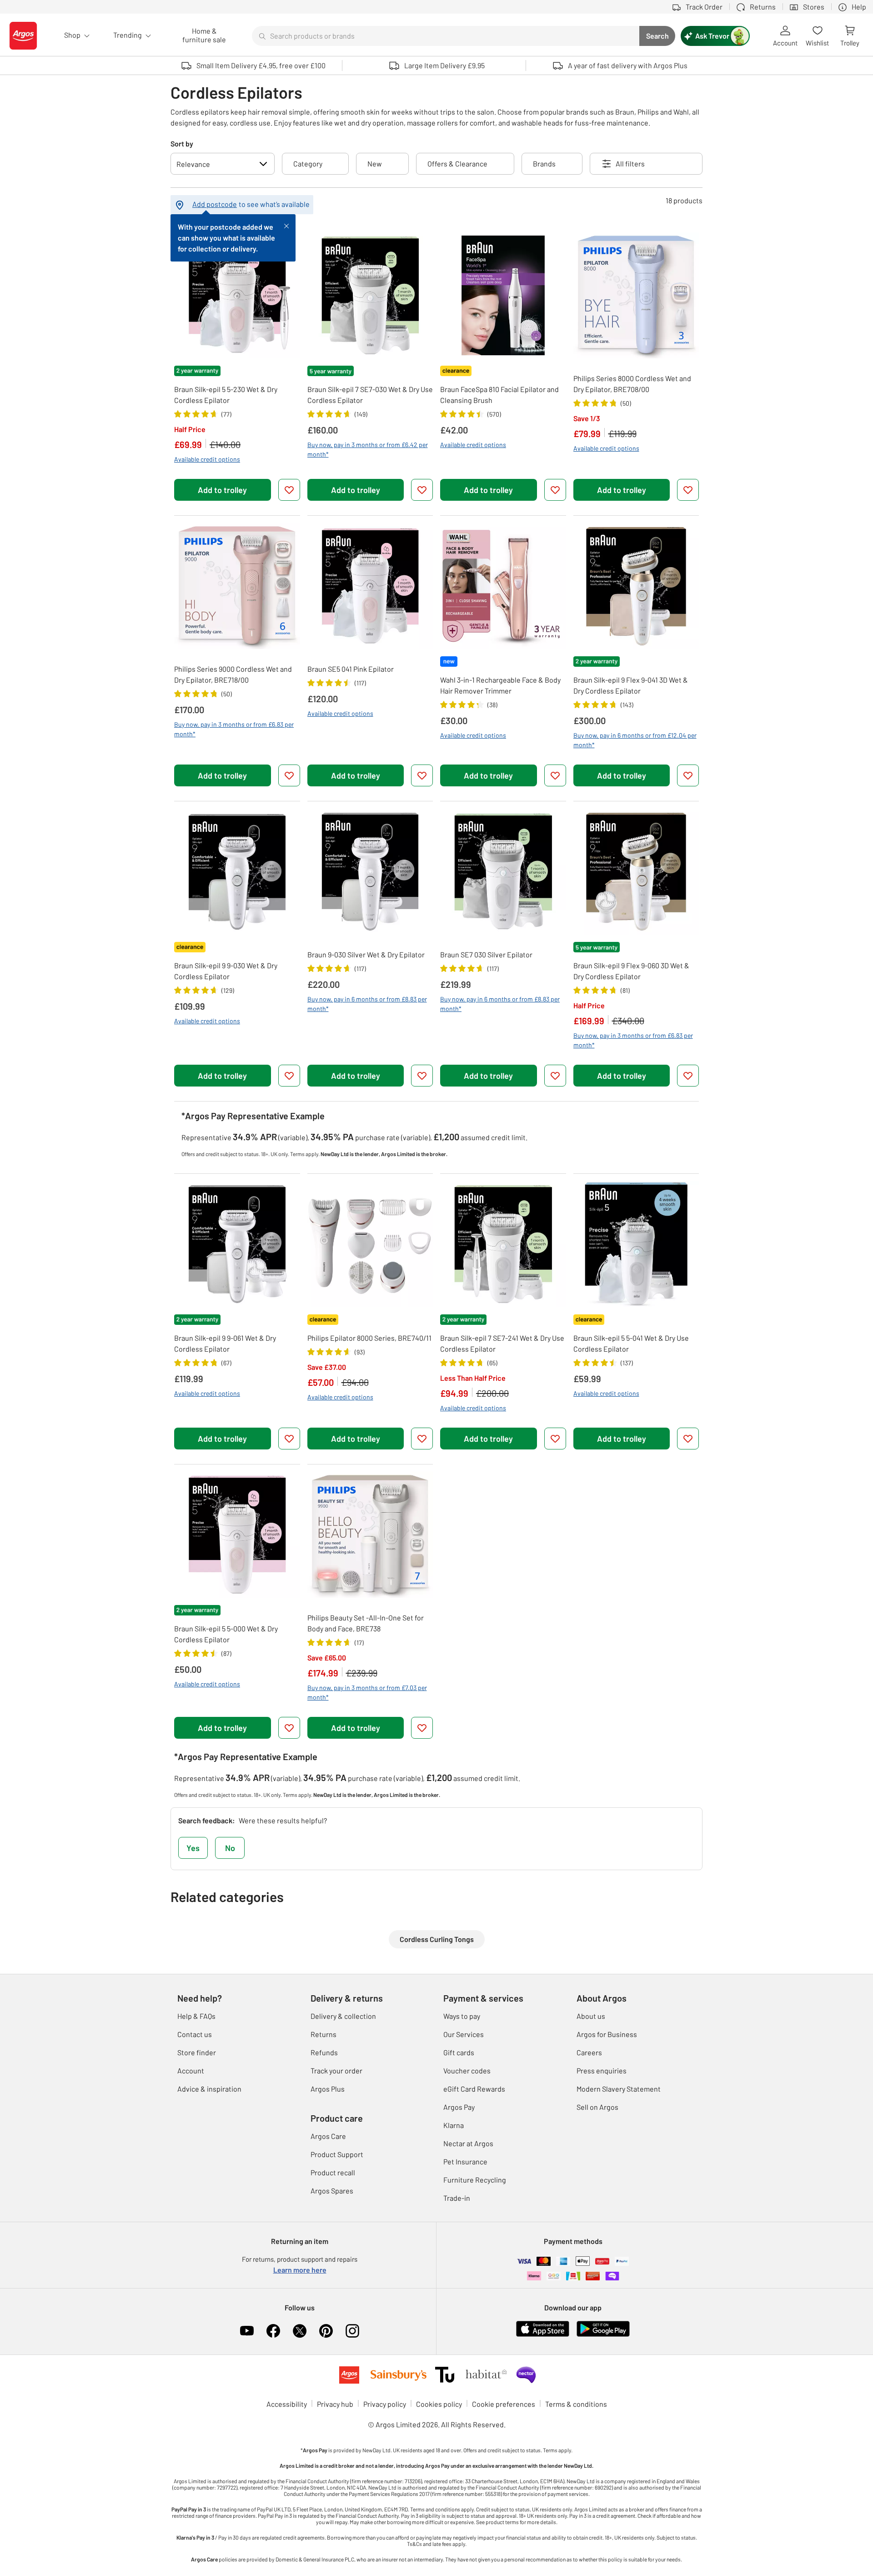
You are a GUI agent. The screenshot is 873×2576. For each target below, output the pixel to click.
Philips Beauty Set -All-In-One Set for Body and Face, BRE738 (366, 1623)
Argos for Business (607, 2034)
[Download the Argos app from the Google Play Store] (603, 2328)
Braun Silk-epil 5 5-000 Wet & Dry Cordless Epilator (226, 1634)
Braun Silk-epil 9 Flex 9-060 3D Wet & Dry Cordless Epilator (631, 971)
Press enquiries (602, 2070)
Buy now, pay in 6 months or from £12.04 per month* (635, 740)
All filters (630, 164)
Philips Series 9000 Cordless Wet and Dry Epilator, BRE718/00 (233, 674)
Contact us (195, 2034)
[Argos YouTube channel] (247, 2331)
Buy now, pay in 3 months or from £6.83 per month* (234, 729)
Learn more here (300, 2270)
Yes (193, 1848)
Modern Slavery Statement (619, 2089)
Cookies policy (439, 2404)
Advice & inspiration (209, 2089)
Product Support (337, 2154)
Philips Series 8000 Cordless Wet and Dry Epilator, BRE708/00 (632, 384)
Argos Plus (328, 2089)
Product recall (333, 2172)
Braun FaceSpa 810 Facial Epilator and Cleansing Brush (499, 395)
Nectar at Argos (468, 2143)
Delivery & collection (343, 2016)
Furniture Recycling (475, 2180)
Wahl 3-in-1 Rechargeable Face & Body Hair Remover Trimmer (500, 685)
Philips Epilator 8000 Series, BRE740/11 (369, 1338)
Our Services (464, 2034)
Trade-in (457, 2198)
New (375, 164)
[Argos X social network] (300, 2331)
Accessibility (287, 2404)
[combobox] (446, 36)
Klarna (454, 2125)
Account (191, 2070)
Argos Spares (332, 2191)
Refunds (324, 2052)
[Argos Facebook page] (273, 2331)
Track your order (336, 2070)
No (230, 1848)
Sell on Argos (597, 2107)
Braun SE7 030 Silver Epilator (486, 954)
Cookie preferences (504, 2404)
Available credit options (207, 459)
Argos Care (328, 2136)
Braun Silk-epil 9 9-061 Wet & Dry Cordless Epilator (225, 1343)
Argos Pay (459, 2107)
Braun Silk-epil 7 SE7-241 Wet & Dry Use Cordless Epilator (502, 1343)
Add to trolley (222, 490)
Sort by (182, 143)
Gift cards (459, 2052)
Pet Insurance (465, 2161)
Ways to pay (462, 2016)
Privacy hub (335, 2404)
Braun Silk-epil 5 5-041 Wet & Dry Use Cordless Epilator (631, 1343)
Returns (324, 2034)
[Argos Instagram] (352, 2331)
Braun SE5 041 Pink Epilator (351, 669)
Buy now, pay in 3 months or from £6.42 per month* (368, 449)
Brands (544, 164)
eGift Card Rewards (474, 2089)
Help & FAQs (196, 2016)
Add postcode (215, 204)
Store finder (197, 2052)
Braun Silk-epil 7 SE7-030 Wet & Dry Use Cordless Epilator (370, 395)
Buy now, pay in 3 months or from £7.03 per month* (367, 1692)
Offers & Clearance (457, 164)
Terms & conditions (576, 2404)
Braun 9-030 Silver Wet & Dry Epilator (366, 954)
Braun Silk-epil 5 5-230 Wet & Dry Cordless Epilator (226, 395)
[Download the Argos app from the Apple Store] (543, 2328)
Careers (589, 2052)
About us (591, 2016)
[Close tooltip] (286, 225)
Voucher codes (467, 2070)
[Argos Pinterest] (326, 2331)
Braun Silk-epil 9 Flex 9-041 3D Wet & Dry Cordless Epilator (631, 685)
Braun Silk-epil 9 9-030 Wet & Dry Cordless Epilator (226, 971)
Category (308, 164)
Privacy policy (385, 2404)
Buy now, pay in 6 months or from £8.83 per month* (367, 1004)
